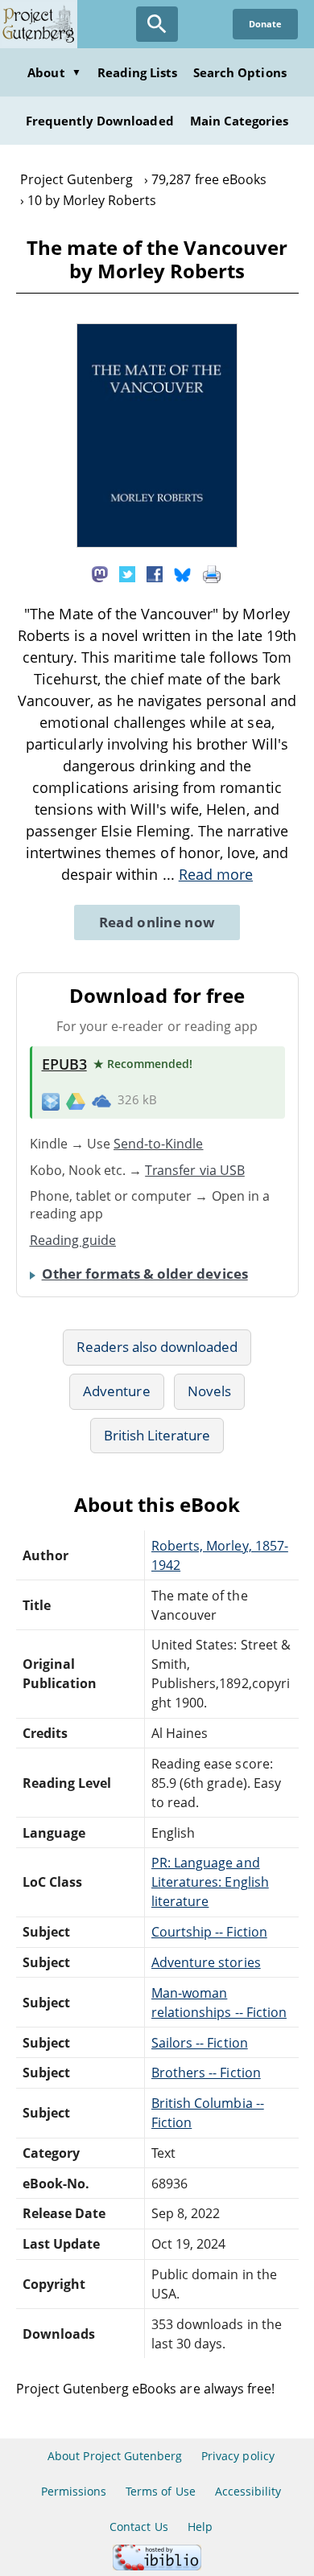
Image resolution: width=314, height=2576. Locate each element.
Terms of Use (160, 2491)
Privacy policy (238, 2456)
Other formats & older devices (145, 1274)
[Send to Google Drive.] (76, 1100)
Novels (209, 1391)
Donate (265, 24)
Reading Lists (138, 72)
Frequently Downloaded (100, 121)
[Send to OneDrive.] (101, 1100)
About (54, 72)
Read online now (157, 922)
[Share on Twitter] (127, 573)
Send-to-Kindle (159, 1144)
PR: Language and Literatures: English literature (210, 1882)
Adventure (116, 1391)
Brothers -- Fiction (206, 2073)
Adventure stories (206, 1962)
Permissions (74, 2491)
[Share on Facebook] (155, 573)
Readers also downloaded (157, 1347)
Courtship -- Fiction (209, 1932)
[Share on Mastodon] (100, 573)
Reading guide (73, 1240)
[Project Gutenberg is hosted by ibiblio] (157, 2566)
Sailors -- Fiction (200, 2043)
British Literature (157, 1435)
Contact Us (138, 2527)
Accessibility (248, 2491)
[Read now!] (157, 543)
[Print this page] (212, 573)
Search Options (240, 72)
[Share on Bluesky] (183, 573)
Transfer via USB (195, 1170)
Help (200, 2527)
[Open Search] (157, 24)
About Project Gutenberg (115, 2456)
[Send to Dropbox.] (51, 1101)
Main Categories (240, 121)
